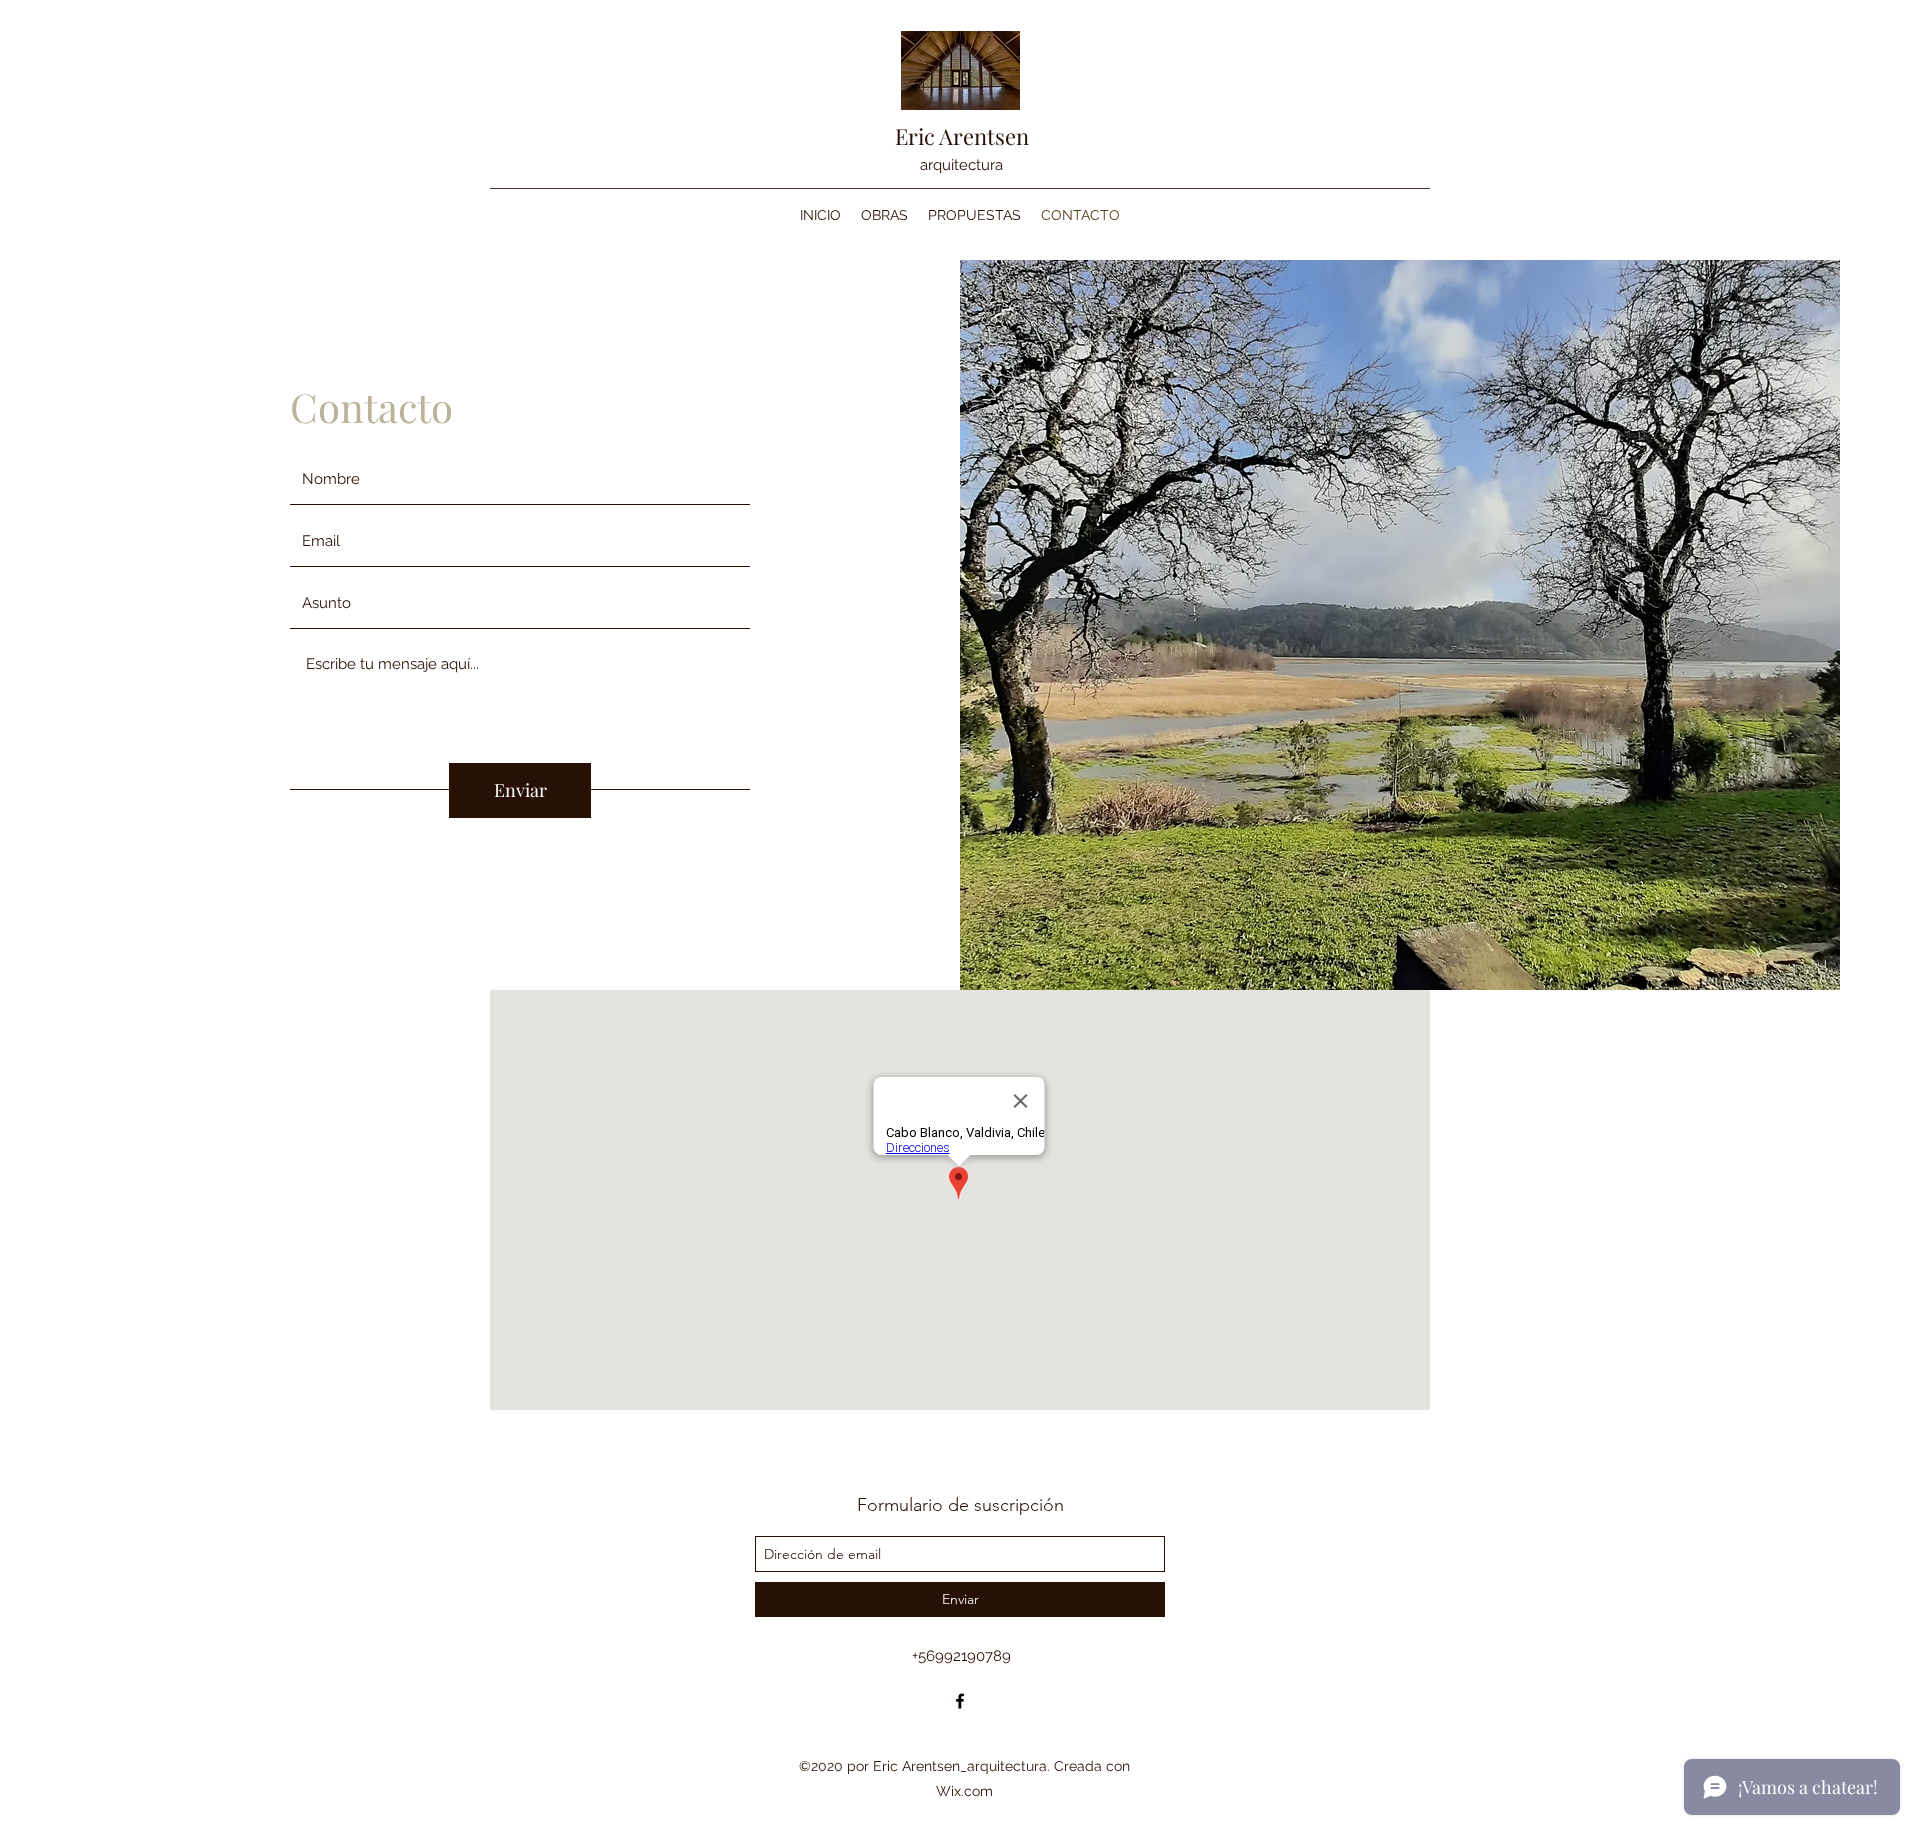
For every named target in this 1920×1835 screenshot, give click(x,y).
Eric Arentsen (962, 136)
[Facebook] (960, 1701)
